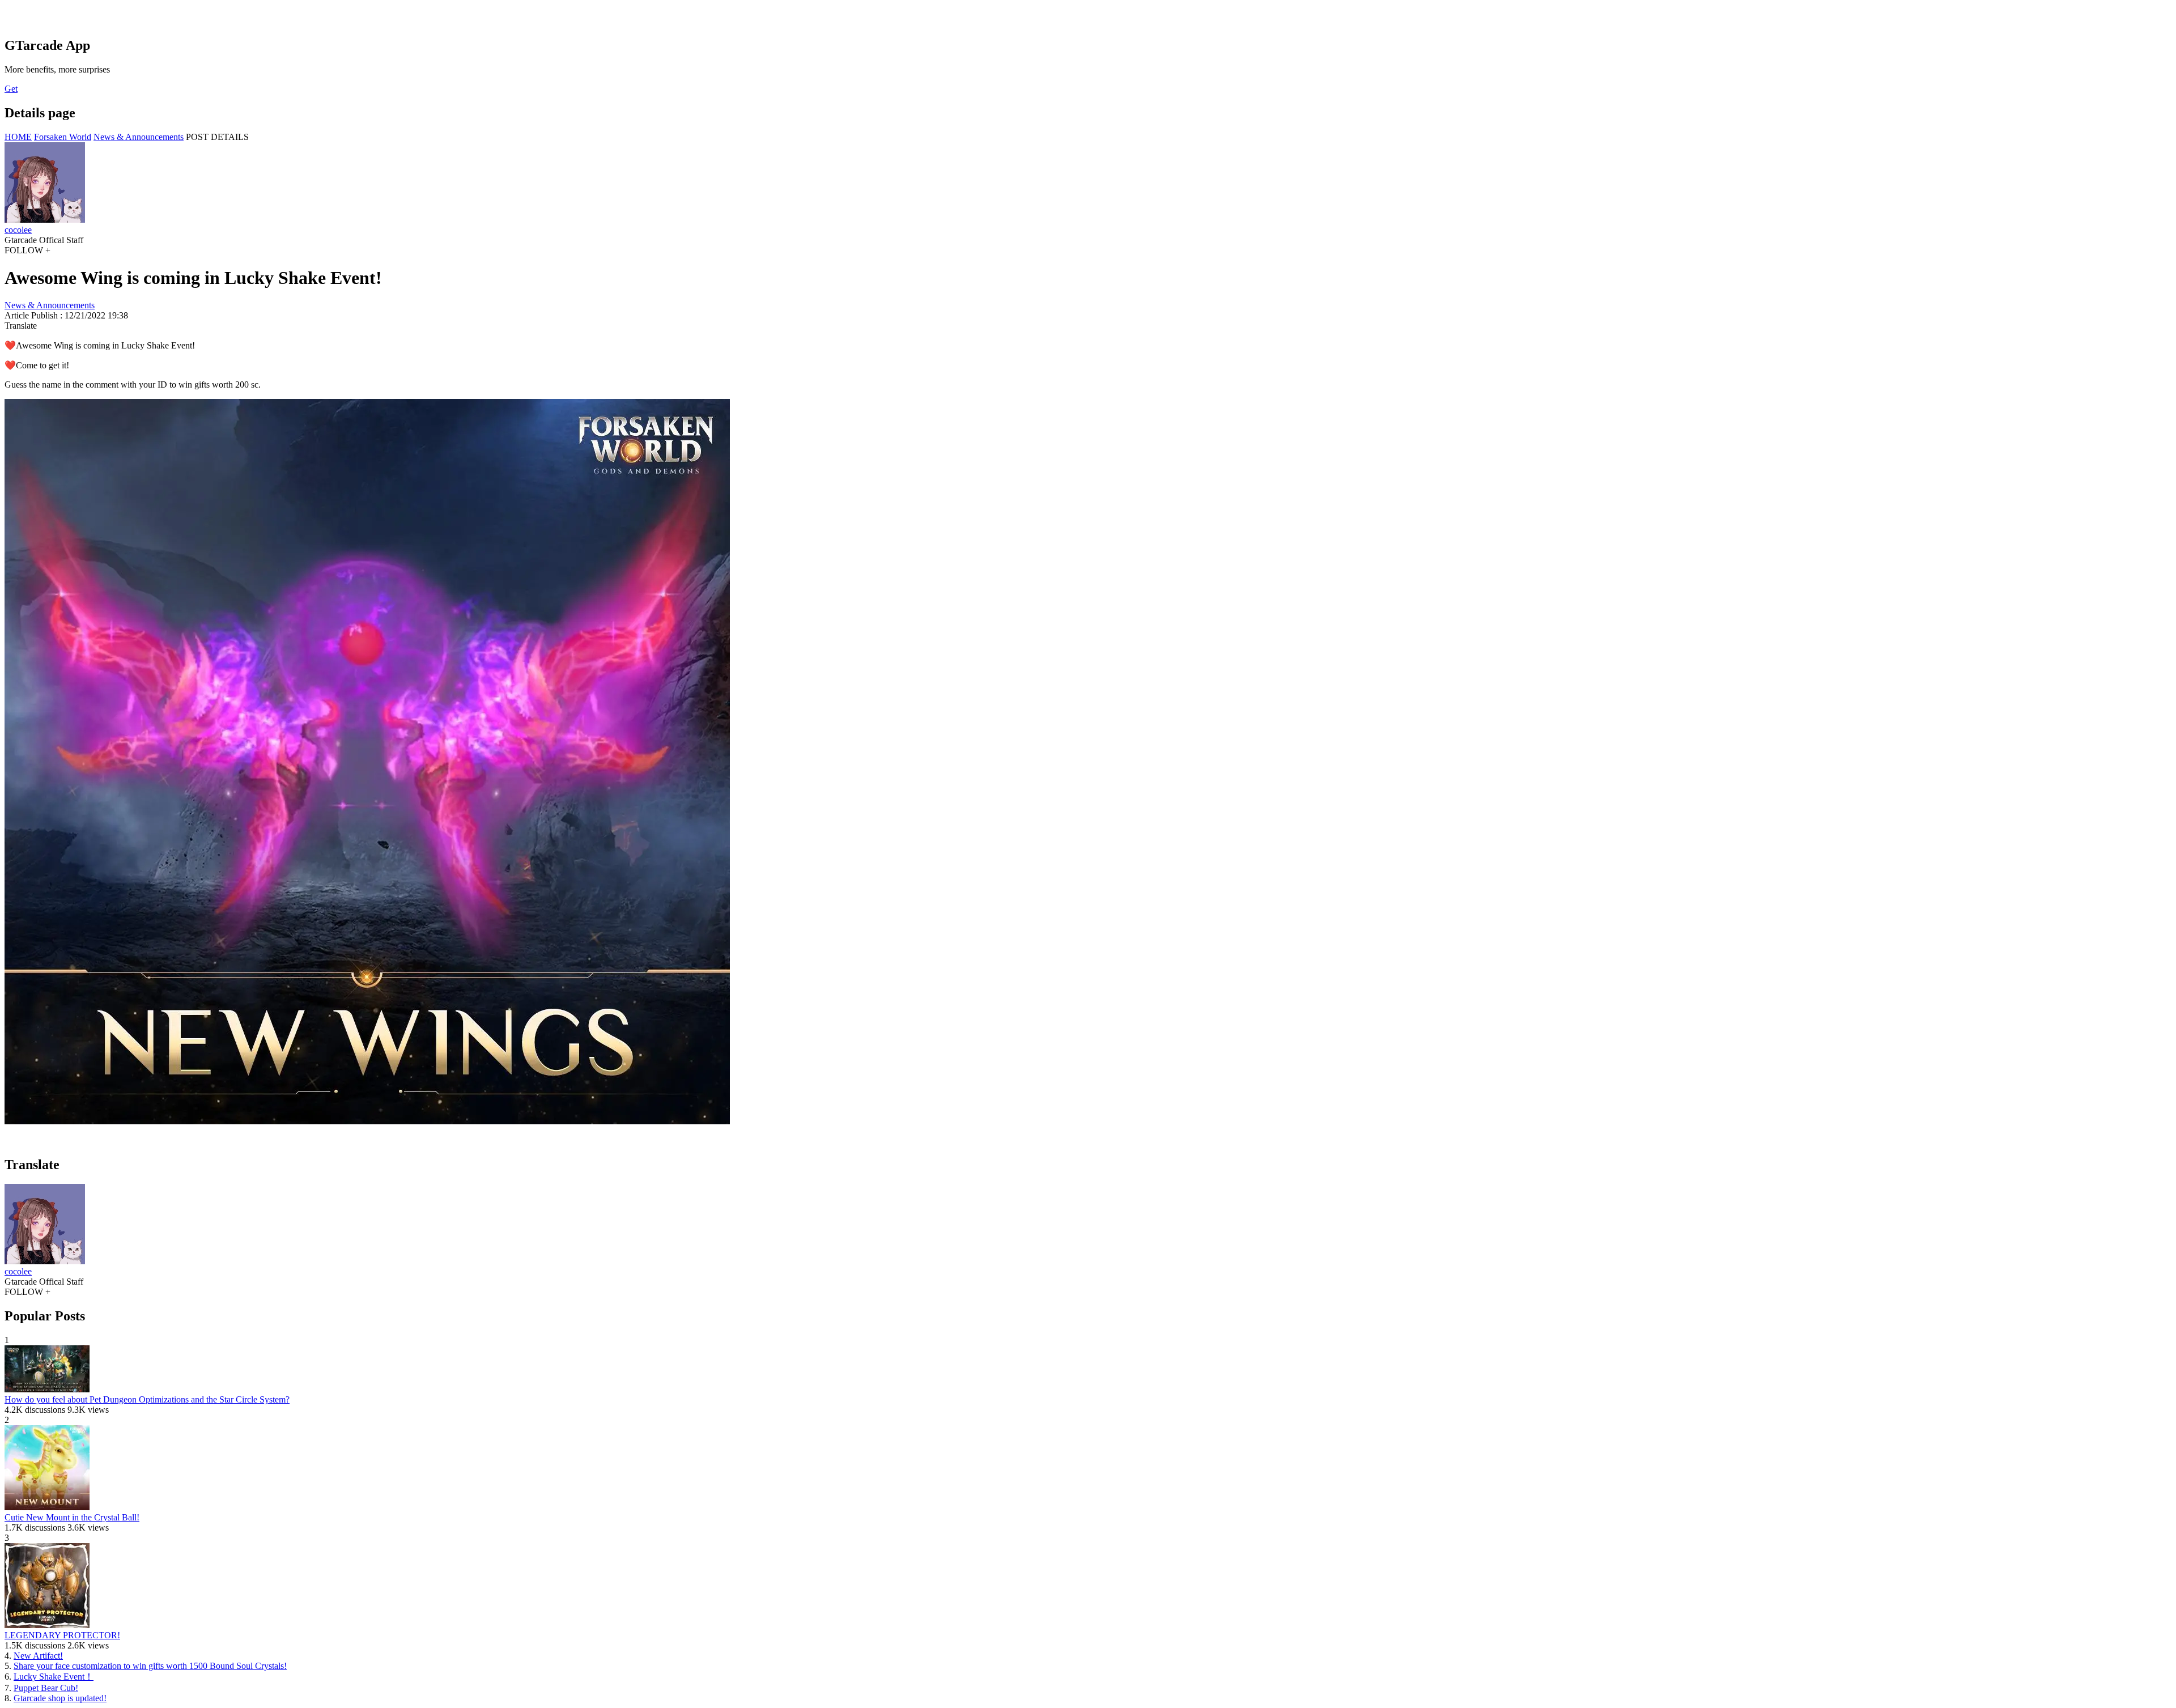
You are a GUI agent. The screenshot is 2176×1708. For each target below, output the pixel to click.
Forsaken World (63, 137)
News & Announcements (139, 137)
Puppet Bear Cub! (46, 1688)
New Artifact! (38, 1656)
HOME (18, 137)
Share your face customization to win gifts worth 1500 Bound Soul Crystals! (150, 1666)
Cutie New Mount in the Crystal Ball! (72, 1517)
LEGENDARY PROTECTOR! (62, 1635)
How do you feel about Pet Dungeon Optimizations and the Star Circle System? (147, 1399)
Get (11, 89)
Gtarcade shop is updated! (60, 1698)
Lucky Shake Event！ (54, 1677)
